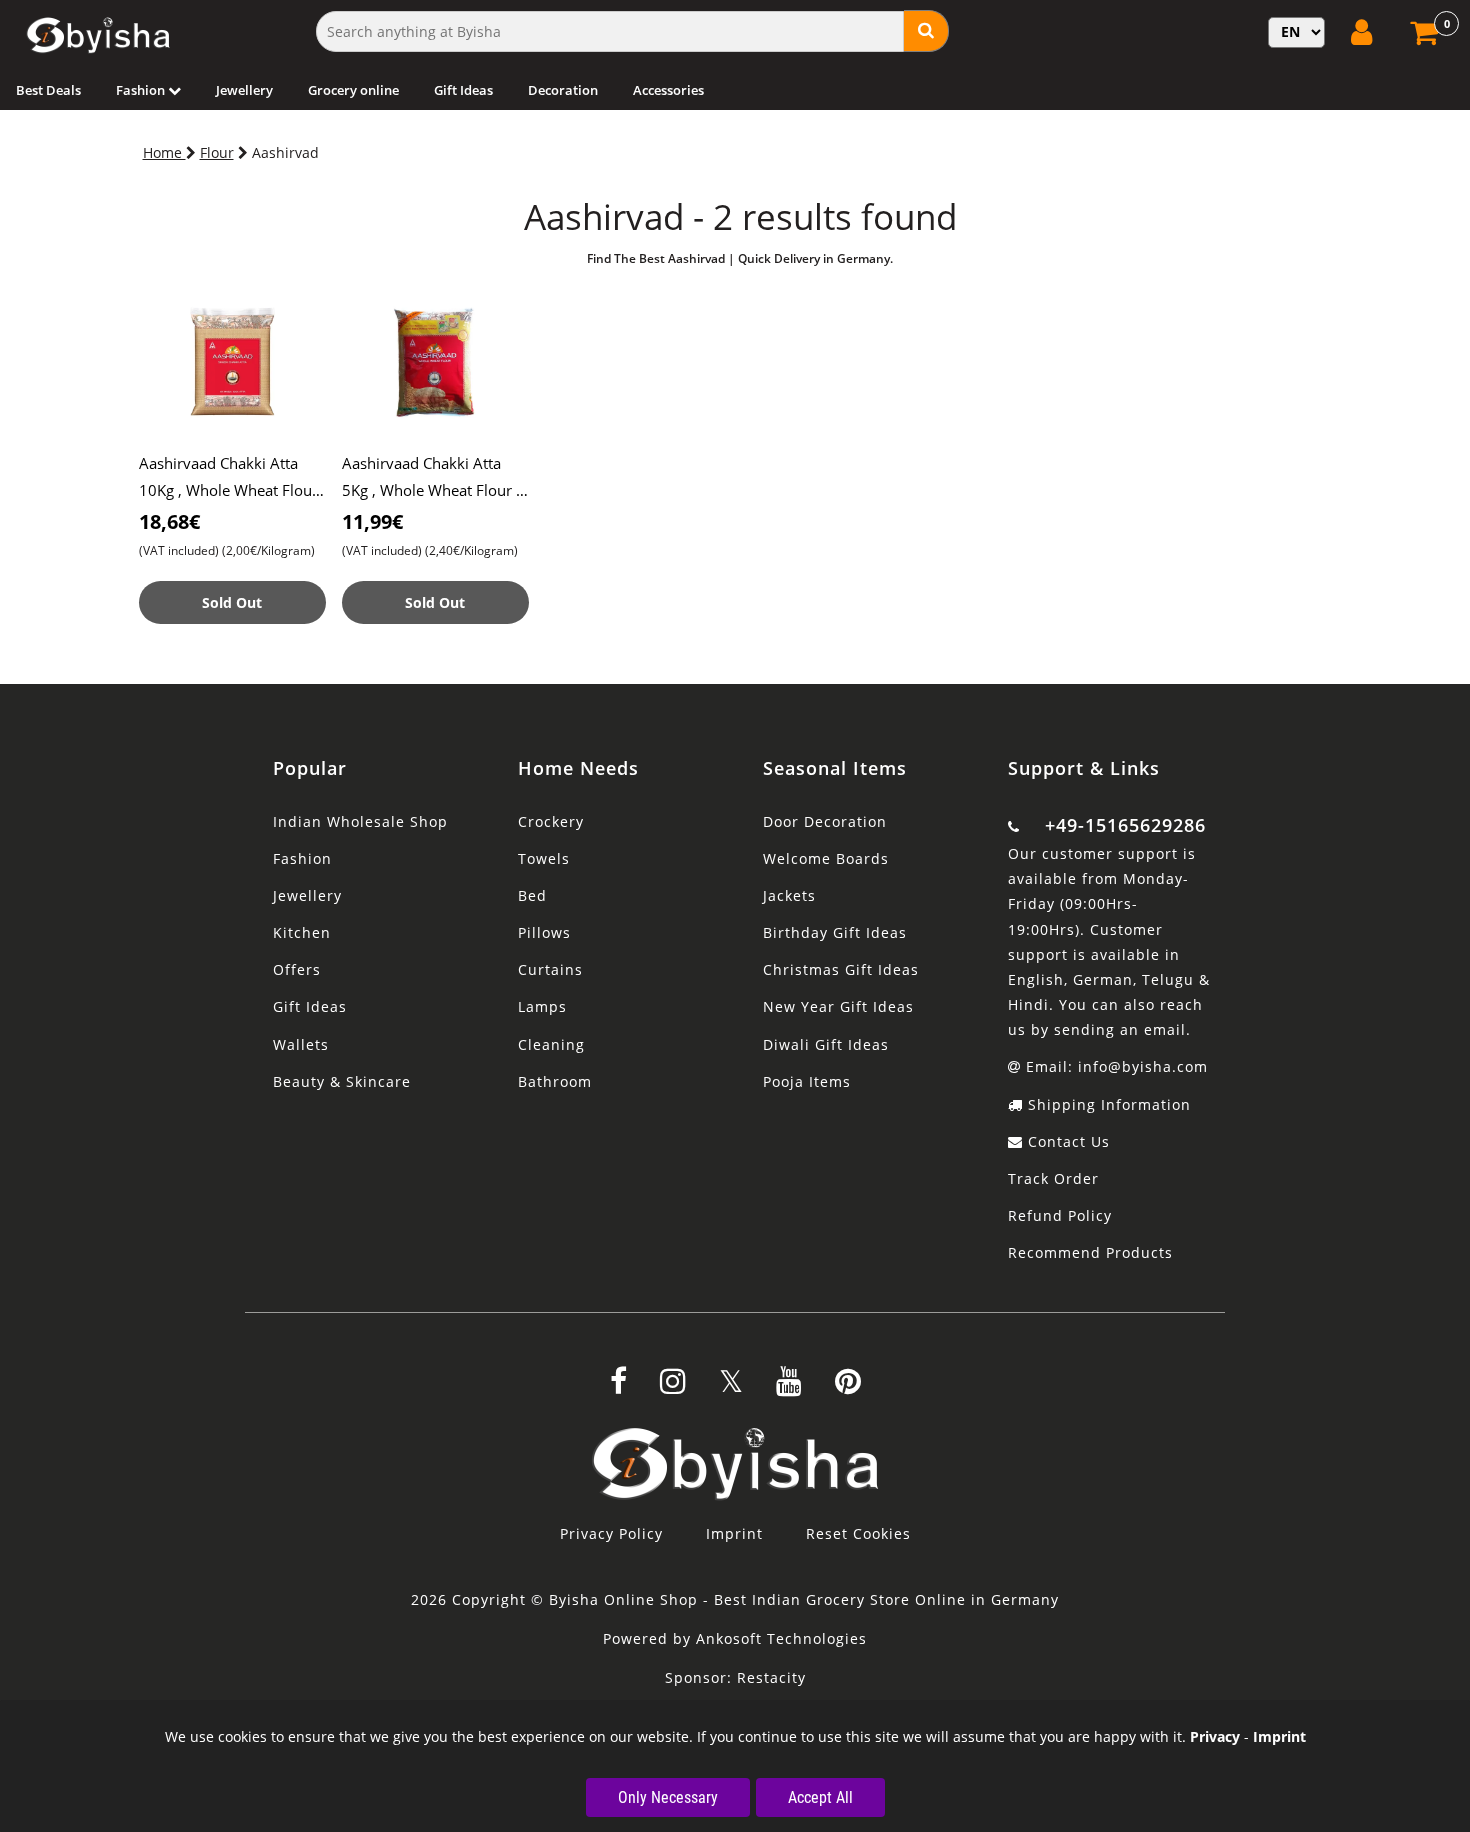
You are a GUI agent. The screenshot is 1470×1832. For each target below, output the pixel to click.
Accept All (820, 1797)
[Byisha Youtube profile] (789, 1387)
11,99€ (372, 521)
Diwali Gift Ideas (826, 1044)
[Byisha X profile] (731, 1387)
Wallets (301, 1044)
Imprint (734, 1533)
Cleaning (551, 1044)
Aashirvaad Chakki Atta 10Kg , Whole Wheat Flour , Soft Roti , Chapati (232, 490)
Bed (532, 895)
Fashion (142, 90)
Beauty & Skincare (342, 1081)
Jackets (789, 895)
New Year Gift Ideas (838, 1006)
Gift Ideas (463, 90)
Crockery (551, 821)
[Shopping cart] (1426, 38)
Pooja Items (807, 1081)
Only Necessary (668, 1797)
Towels (544, 858)
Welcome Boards (826, 858)
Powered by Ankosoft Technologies (735, 1638)
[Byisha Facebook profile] (618, 1387)
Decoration (563, 90)
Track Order (1053, 1178)
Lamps (542, 1006)
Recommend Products (1090, 1252)
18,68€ (169, 521)
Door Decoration (825, 821)
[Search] (926, 31)
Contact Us (1066, 1141)
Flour (217, 152)
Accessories (668, 90)
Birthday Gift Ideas (835, 932)
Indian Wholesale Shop (360, 821)
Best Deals (48, 90)
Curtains (550, 969)
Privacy (1215, 1736)
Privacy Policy (611, 1533)
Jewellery (244, 90)
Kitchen (302, 932)
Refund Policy (1060, 1215)
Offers (297, 969)
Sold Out (232, 602)
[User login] (1364, 32)
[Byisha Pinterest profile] (848, 1387)
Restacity (771, 1677)
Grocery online (353, 90)
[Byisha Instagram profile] (673, 1387)
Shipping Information (1107, 1104)
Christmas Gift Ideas (841, 969)
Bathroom (555, 1081)
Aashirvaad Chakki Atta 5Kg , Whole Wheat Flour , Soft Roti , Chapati (431, 490)
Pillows (544, 932)
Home (164, 152)
